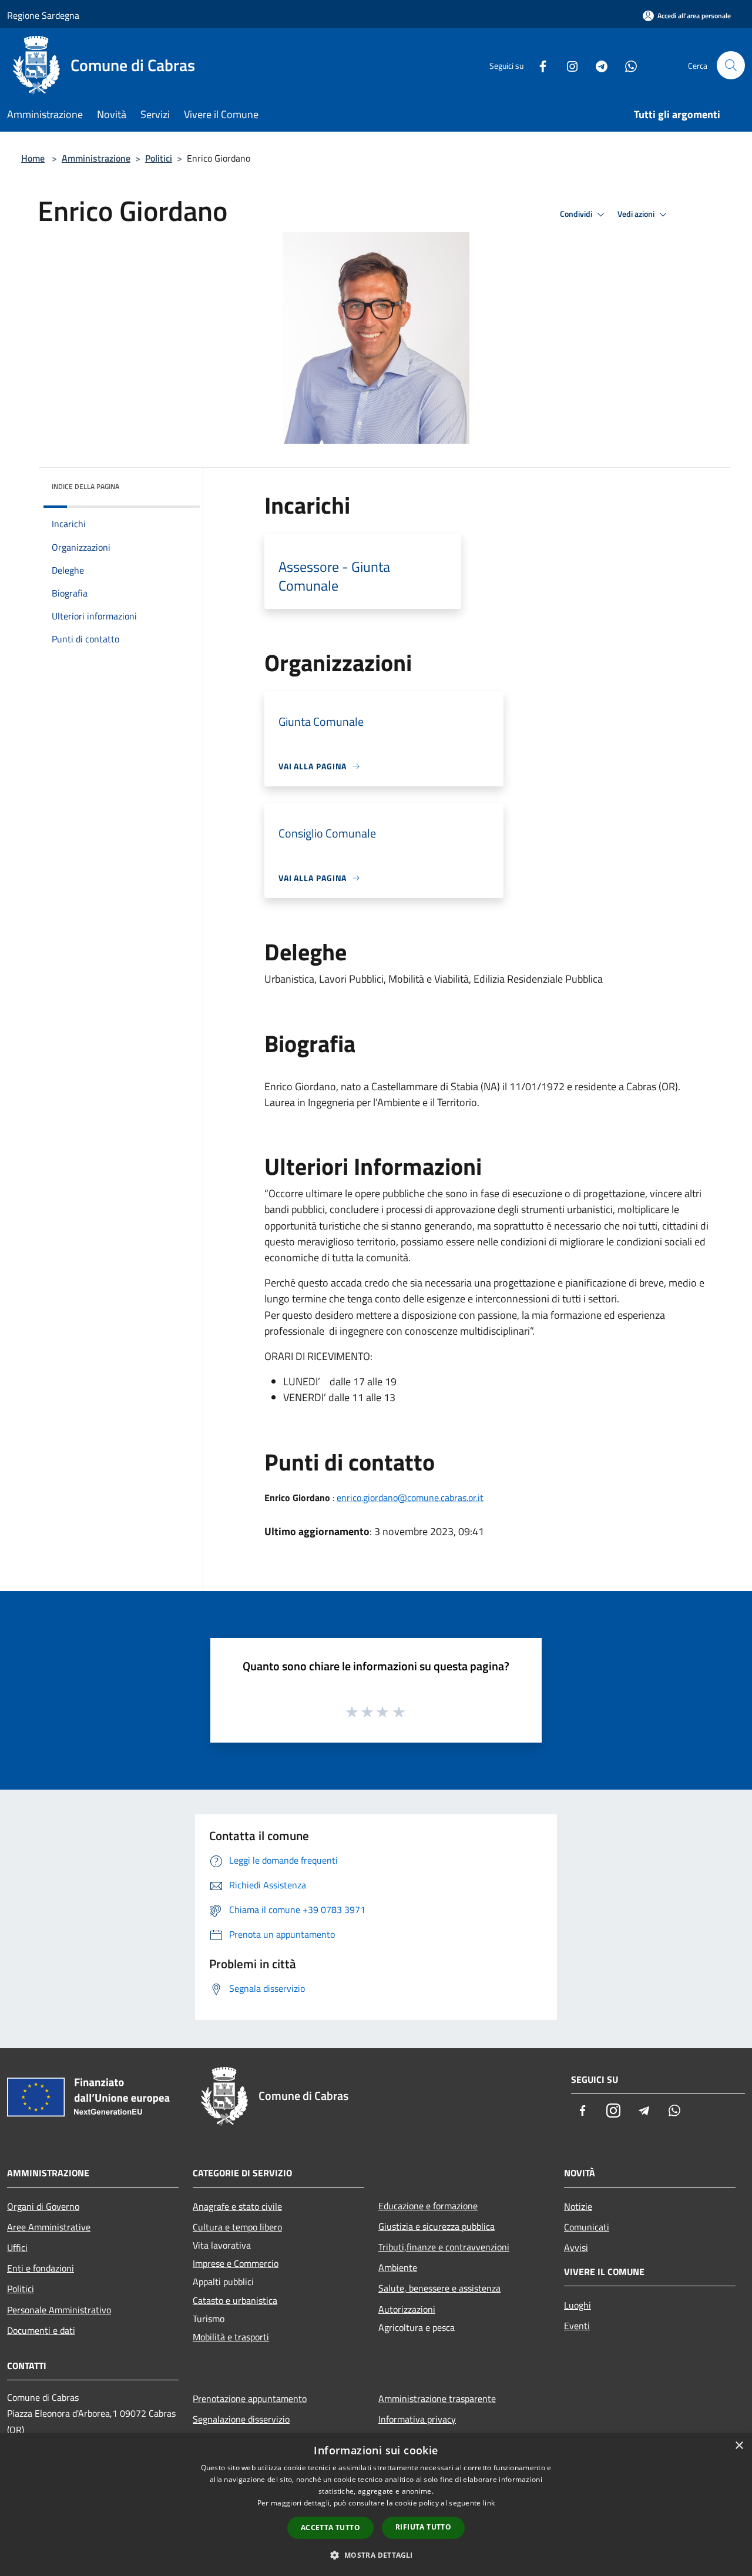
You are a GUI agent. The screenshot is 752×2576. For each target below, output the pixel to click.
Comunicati (587, 2227)
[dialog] (376, 2505)
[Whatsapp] (626, 65)
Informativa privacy (417, 2419)
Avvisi (576, 2247)
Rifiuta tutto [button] (423, 2527)
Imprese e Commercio (236, 2263)
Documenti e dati (41, 2330)
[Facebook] (538, 65)
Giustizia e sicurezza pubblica (437, 2226)
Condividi (577, 214)
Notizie (578, 2206)
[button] (376, 2555)
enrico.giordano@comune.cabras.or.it (410, 1498)
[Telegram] (597, 65)
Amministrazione (96, 158)
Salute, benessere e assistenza (439, 2288)
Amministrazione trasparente (437, 2399)
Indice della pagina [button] (85, 486)
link (489, 2503)
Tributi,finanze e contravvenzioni (444, 2247)
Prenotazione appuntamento (250, 2399)
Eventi (577, 2326)
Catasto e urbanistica (235, 2300)
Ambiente (398, 2267)
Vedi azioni (637, 214)
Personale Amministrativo (59, 2310)
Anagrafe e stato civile (237, 2206)
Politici (159, 158)
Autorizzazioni (407, 2309)
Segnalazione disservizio (241, 2419)
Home (33, 158)
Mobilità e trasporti (231, 2337)
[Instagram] (568, 65)
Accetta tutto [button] (330, 2528)
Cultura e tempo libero (237, 2227)
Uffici (17, 2247)
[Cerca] (731, 65)
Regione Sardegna (43, 15)
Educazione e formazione (428, 2206)
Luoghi (578, 2305)
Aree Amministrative (49, 2227)
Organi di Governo (43, 2206)
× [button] (739, 2446)
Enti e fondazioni (41, 2268)
